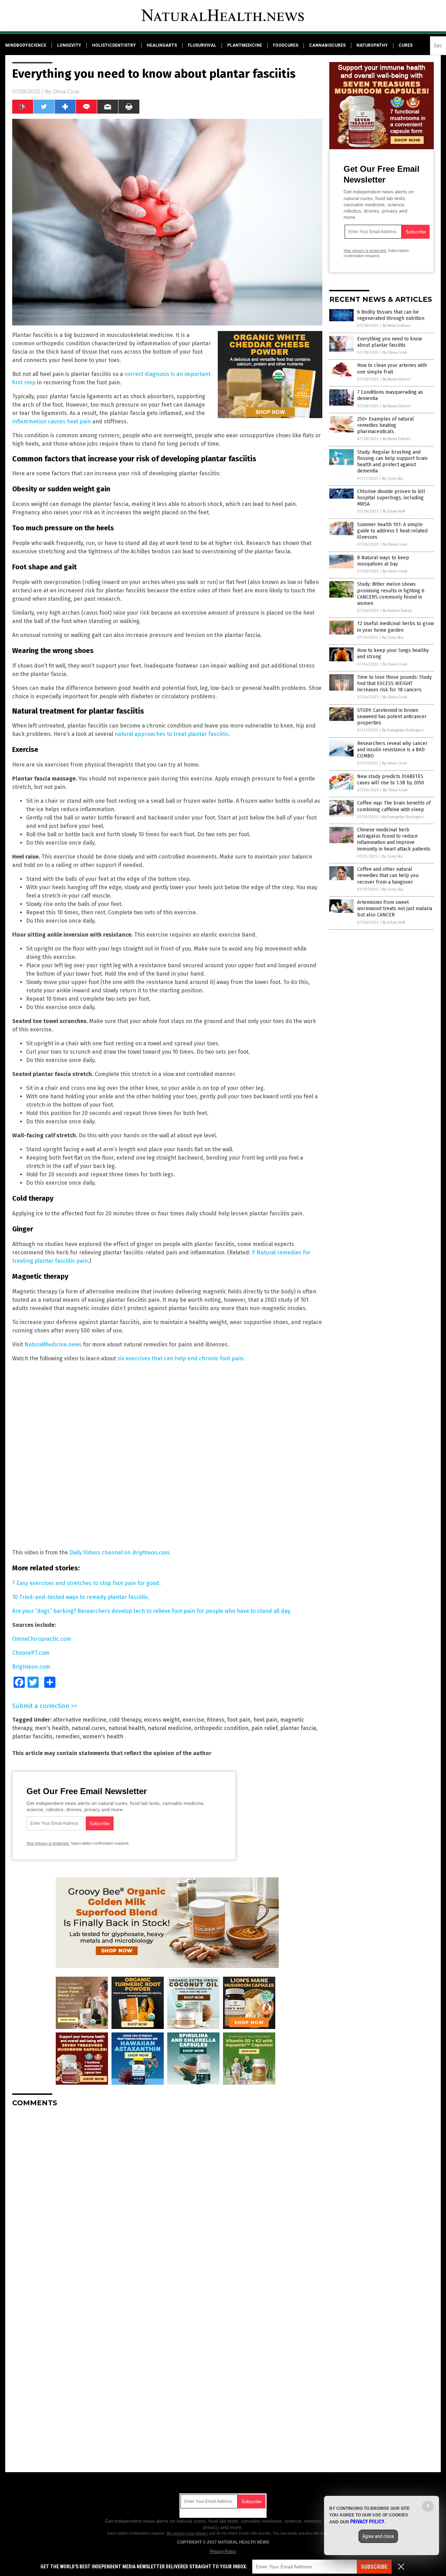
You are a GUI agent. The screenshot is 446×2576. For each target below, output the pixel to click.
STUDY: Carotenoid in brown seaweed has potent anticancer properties (392, 717)
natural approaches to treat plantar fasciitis (171, 734)
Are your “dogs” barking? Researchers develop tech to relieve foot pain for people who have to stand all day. (152, 1611)
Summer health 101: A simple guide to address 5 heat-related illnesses (392, 531)
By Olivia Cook (395, 352)
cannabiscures (327, 45)
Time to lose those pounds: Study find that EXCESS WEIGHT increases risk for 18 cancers (394, 683)
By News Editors (397, 326)
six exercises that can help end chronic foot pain (180, 1358)
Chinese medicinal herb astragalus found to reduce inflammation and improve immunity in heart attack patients (394, 839)
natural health (127, 1728)
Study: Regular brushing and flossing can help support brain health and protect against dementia (392, 462)
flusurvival (202, 45)
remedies (68, 1736)
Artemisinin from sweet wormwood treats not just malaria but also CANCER (395, 909)
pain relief (264, 1728)
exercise (193, 1720)
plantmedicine (245, 45)
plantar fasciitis (32, 1736)
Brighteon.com (31, 1667)
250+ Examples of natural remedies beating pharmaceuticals (386, 425)
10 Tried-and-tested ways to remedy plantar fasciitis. (81, 1597)
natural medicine (170, 1728)
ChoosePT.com (31, 1653)
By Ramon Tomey (397, 611)
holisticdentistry (114, 45)
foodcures (286, 45)
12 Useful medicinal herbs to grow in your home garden (395, 627)
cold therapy (125, 1720)
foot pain (239, 1720)
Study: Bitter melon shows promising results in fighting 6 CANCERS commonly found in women (391, 594)
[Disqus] (167, 2200)
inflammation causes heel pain (52, 421)
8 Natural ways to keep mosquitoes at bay (383, 561)
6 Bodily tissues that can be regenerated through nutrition (391, 315)
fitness (216, 1720)
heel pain (265, 1720)
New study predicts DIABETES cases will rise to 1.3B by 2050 (391, 780)
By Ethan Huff (394, 511)
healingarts (162, 45)
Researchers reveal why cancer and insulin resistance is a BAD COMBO (392, 750)
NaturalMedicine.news (53, 1344)
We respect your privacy (187, 2533)
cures (406, 45)
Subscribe (374, 2567)
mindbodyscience (26, 45)
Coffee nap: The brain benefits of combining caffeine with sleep (394, 806)
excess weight (162, 1720)
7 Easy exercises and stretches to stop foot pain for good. (86, 1583)
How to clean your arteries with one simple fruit (392, 368)
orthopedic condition (221, 1728)
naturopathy (372, 45)
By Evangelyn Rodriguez (403, 730)
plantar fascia (298, 1728)
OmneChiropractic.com (42, 1639)
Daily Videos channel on (119, 1552)
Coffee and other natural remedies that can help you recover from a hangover (388, 875)
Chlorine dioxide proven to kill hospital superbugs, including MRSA (391, 498)
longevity (69, 45)
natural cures (89, 1728)
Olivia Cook (66, 92)
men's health (52, 1728)
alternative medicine (80, 1720)
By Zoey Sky (393, 479)
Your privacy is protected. (48, 1843)
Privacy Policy (223, 2552)
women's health (103, 1736)
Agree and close (378, 2536)
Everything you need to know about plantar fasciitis (390, 342)
